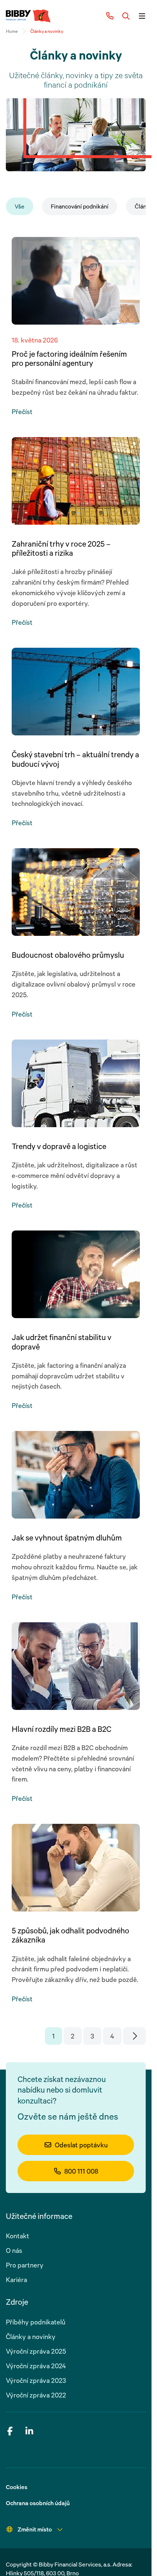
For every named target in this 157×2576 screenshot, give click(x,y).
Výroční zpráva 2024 (36, 2366)
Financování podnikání (80, 206)
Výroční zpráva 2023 (36, 2380)
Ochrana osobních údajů (38, 2503)
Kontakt (18, 2236)
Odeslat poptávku (81, 2145)
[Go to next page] (135, 2036)
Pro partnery (25, 2265)
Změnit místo (35, 2529)
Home (12, 31)
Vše (20, 206)
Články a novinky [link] (47, 31)
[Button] (126, 16)
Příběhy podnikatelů (36, 2322)
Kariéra (16, 2280)
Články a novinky (31, 2336)
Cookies (17, 2487)
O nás (14, 2250)
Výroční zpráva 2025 (36, 2351)
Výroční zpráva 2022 (36, 2395)
